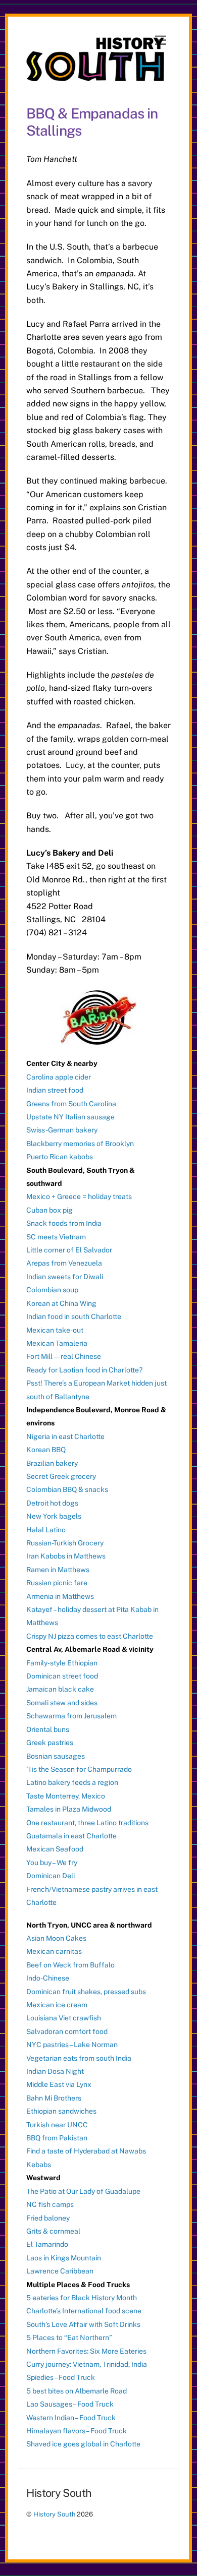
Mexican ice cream (57, 2005)
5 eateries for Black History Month (82, 2298)
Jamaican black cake (60, 1689)
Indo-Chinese (48, 1978)
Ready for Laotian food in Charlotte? (84, 1370)
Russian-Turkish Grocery (65, 1543)
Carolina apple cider (59, 1077)
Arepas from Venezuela (64, 1263)
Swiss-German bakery (62, 1130)
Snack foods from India (64, 1223)
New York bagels (54, 1516)
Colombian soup (52, 1290)
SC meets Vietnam (56, 1237)
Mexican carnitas (54, 1951)
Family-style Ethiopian (62, 1663)
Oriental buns (48, 1729)
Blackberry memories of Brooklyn (80, 1144)
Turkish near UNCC (57, 2125)
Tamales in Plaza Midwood (69, 1809)
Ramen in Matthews (58, 1570)
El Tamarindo (47, 2244)
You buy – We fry (52, 1863)
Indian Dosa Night (55, 2071)
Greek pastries (50, 1743)
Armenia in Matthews (60, 1596)
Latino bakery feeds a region (72, 1782)
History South (54, 2514)
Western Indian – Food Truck (71, 2418)
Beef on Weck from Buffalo (70, 1965)
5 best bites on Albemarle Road (77, 2391)
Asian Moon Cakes (56, 1938)
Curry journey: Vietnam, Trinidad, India (87, 2364)
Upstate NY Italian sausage (70, 1117)
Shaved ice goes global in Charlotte (83, 2444)
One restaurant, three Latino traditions (87, 1823)
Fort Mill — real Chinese (64, 1356)
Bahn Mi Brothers (54, 2098)
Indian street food (55, 1090)
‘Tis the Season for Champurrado (79, 1769)
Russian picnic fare (57, 1583)
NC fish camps (50, 2204)
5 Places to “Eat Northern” (69, 2338)
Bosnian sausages (56, 1756)
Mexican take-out (55, 1330)
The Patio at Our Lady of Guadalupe (83, 2191)
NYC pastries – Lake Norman (72, 2045)
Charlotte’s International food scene (84, 2311)
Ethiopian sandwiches (61, 2111)
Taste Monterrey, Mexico (66, 1796)
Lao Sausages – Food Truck (70, 2404)
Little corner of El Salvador (69, 1250)
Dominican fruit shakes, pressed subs (86, 1992)
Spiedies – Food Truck (61, 2377)
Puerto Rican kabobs (60, 1157)
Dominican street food (62, 1676)
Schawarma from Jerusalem (71, 1716)
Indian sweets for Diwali (65, 1277)
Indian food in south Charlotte (74, 1316)
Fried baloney (48, 2218)
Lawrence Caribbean (60, 2271)
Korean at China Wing (61, 1303)
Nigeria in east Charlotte (65, 1436)
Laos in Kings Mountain (64, 2258)
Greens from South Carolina (71, 1104)
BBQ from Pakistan (57, 2138)
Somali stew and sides (62, 1703)
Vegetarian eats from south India (79, 2058)
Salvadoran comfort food (67, 2031)
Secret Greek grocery (61, 1476)
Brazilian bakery (52, 1463)
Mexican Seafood (55, 1849)
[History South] (96, 77)
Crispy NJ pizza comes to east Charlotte (90, 1636)
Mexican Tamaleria (57, 1343)
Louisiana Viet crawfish (64, 2018)
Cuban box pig (50, 1210)
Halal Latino (46, 1530)
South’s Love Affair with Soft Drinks (83, 2324)
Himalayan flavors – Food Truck (77, 2431)
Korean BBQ (46, 1450)
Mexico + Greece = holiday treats (79, 1196)
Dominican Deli (51, 1876)
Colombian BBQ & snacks (67, 1489)
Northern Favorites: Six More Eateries (86, 2351)
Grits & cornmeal (53, 2231)
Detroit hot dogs (52, 1503)
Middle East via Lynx (59, 2084)
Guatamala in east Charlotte (71, 1836)
